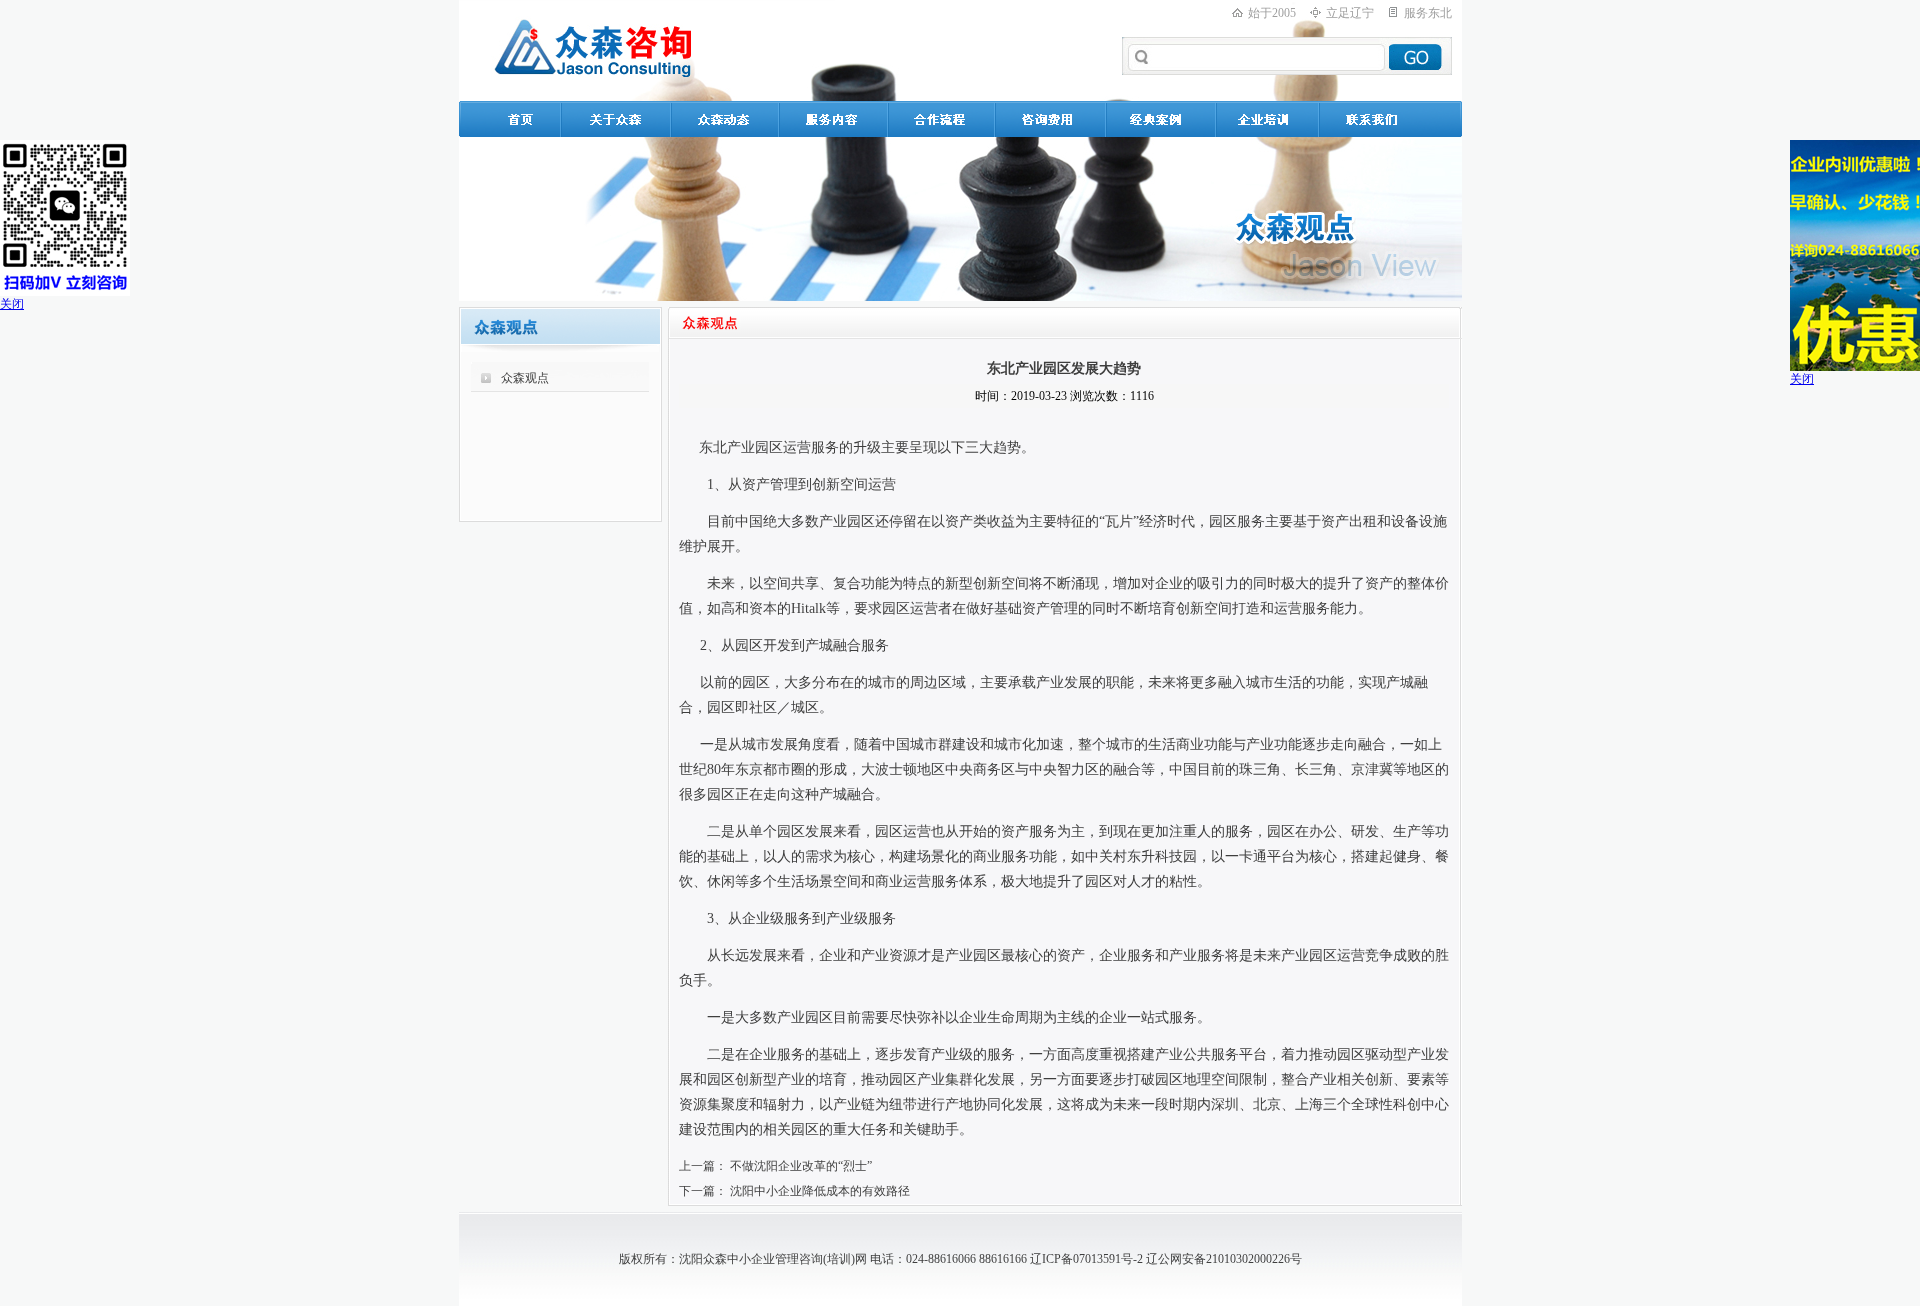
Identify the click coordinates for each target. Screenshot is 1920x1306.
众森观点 (525, 378)
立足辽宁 (1350, 13)
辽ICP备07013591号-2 (1086, 1259)
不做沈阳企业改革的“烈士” (801, 1166)
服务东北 (1428, 13)
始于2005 (1272, 13)
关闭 (12, 304)
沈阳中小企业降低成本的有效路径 (820, 1191)
